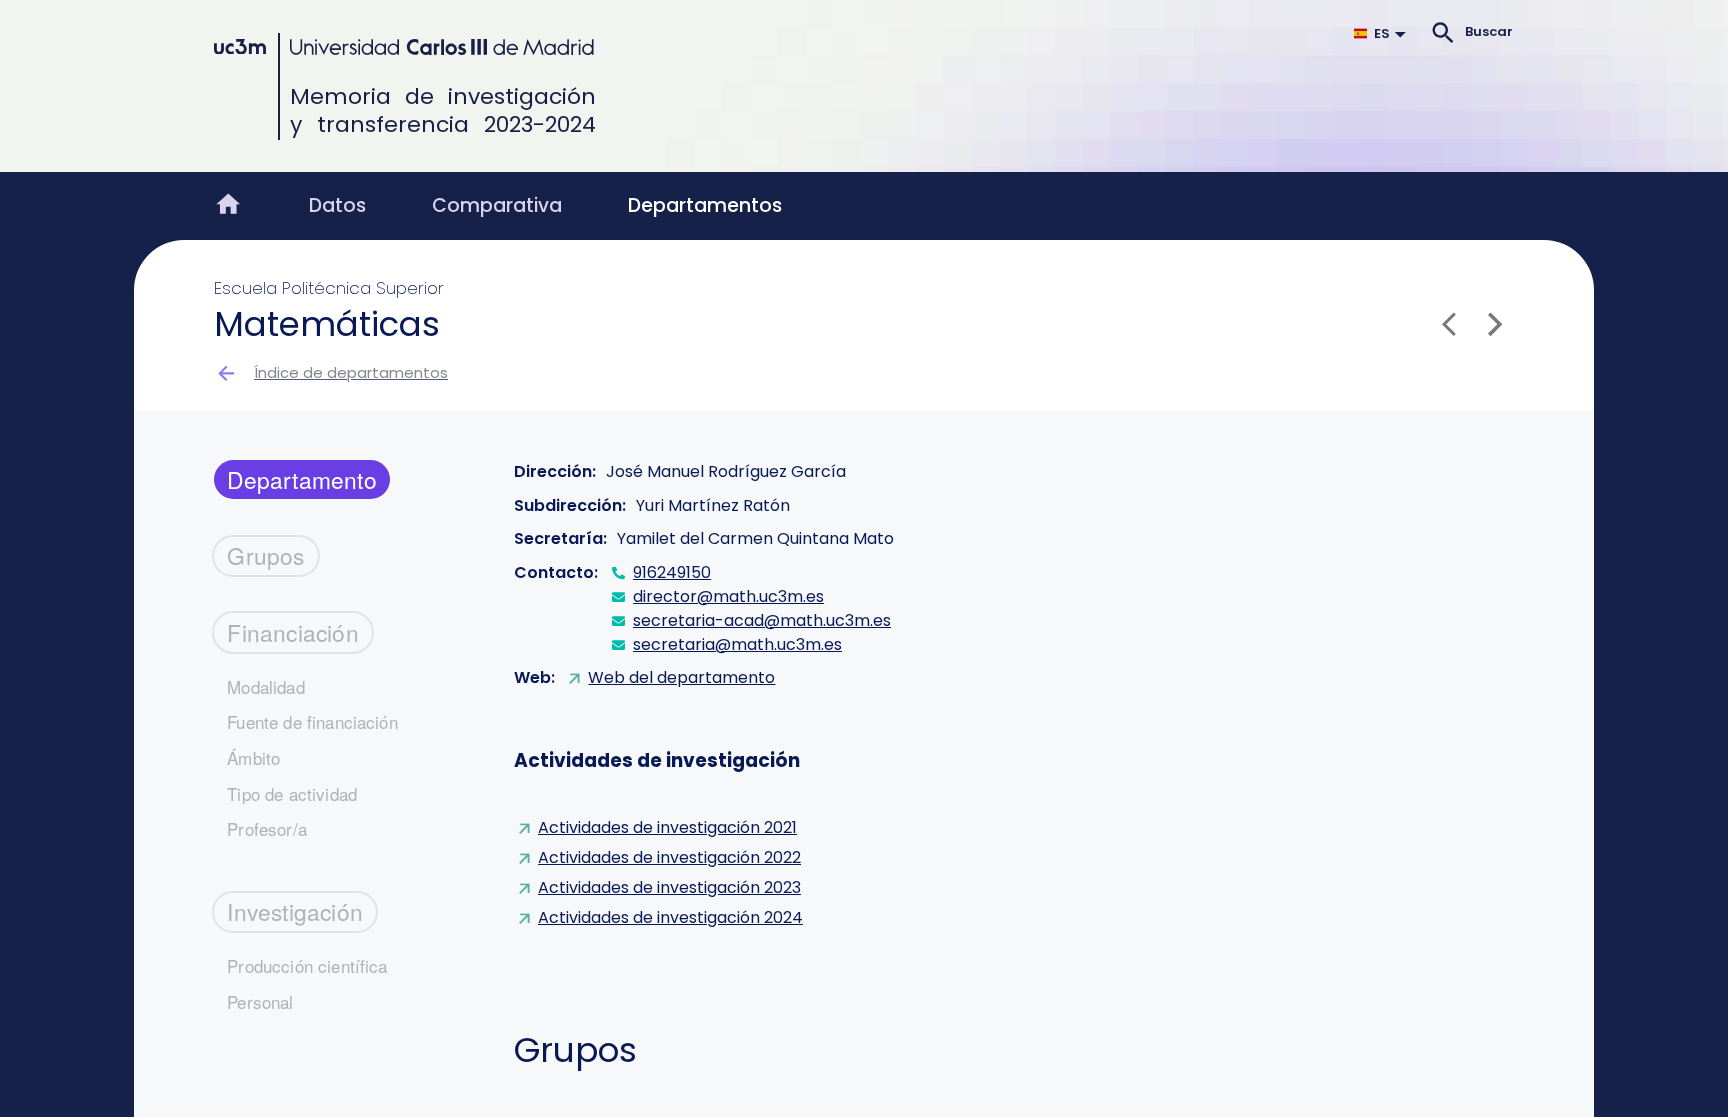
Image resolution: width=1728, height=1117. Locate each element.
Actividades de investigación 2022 (669, 857)
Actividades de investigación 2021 (667, 827)
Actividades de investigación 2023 (669, 887)
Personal (260, 1001)
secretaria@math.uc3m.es (737, 644)
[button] (1384, 33)
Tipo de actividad (292, 793)
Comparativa (497, 205)
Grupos (265, 555)
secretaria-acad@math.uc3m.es (762, 620)
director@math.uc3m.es (728, 596)
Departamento (302, 479)
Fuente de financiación (312, 721)
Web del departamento (681, 677)
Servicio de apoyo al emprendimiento (597, 84)
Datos (337, 205)
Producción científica (307, 965)
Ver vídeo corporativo (861, 84)
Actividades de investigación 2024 (670, 917)
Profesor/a (267, 828)
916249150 (672, 572)
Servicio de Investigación (324, 84)
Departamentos (705, 205)
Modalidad (265, 686)
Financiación (293, 632)
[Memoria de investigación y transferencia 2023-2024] (404, 47)
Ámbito (253, 757)
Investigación (295, 911)
